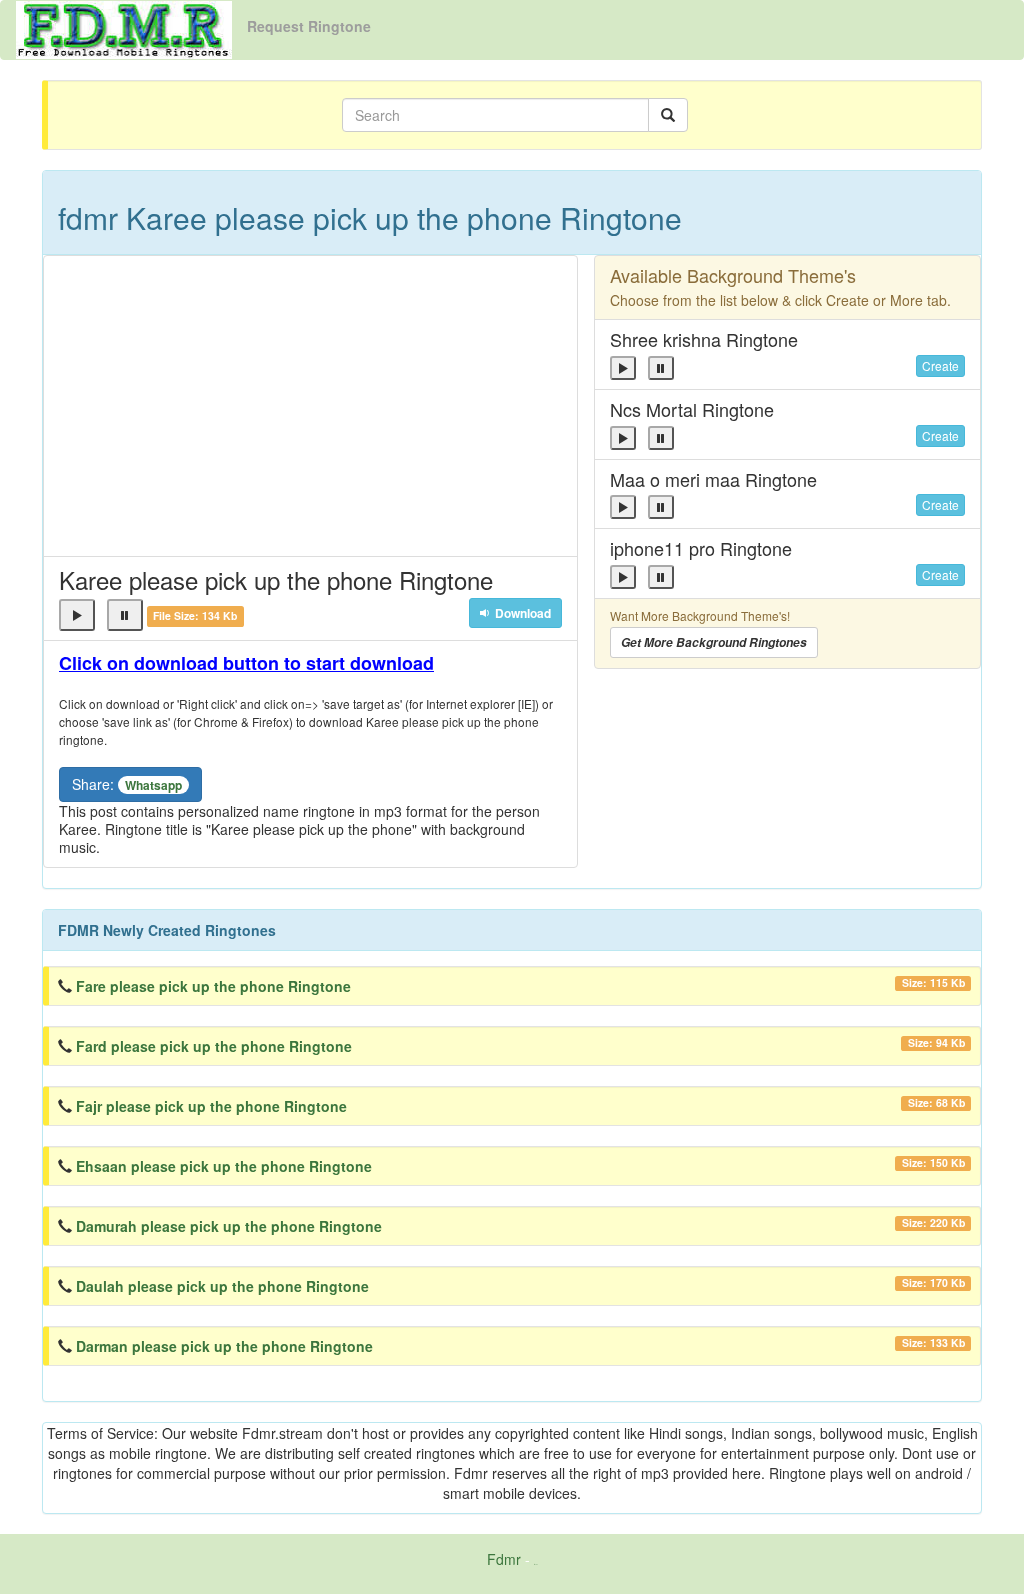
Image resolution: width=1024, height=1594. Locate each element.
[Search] (668, 115)
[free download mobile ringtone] (124, 28)
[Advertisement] (310, 406)
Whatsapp (153, 785)
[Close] (77, 615)
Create (940, 365)
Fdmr (504, 1559)
